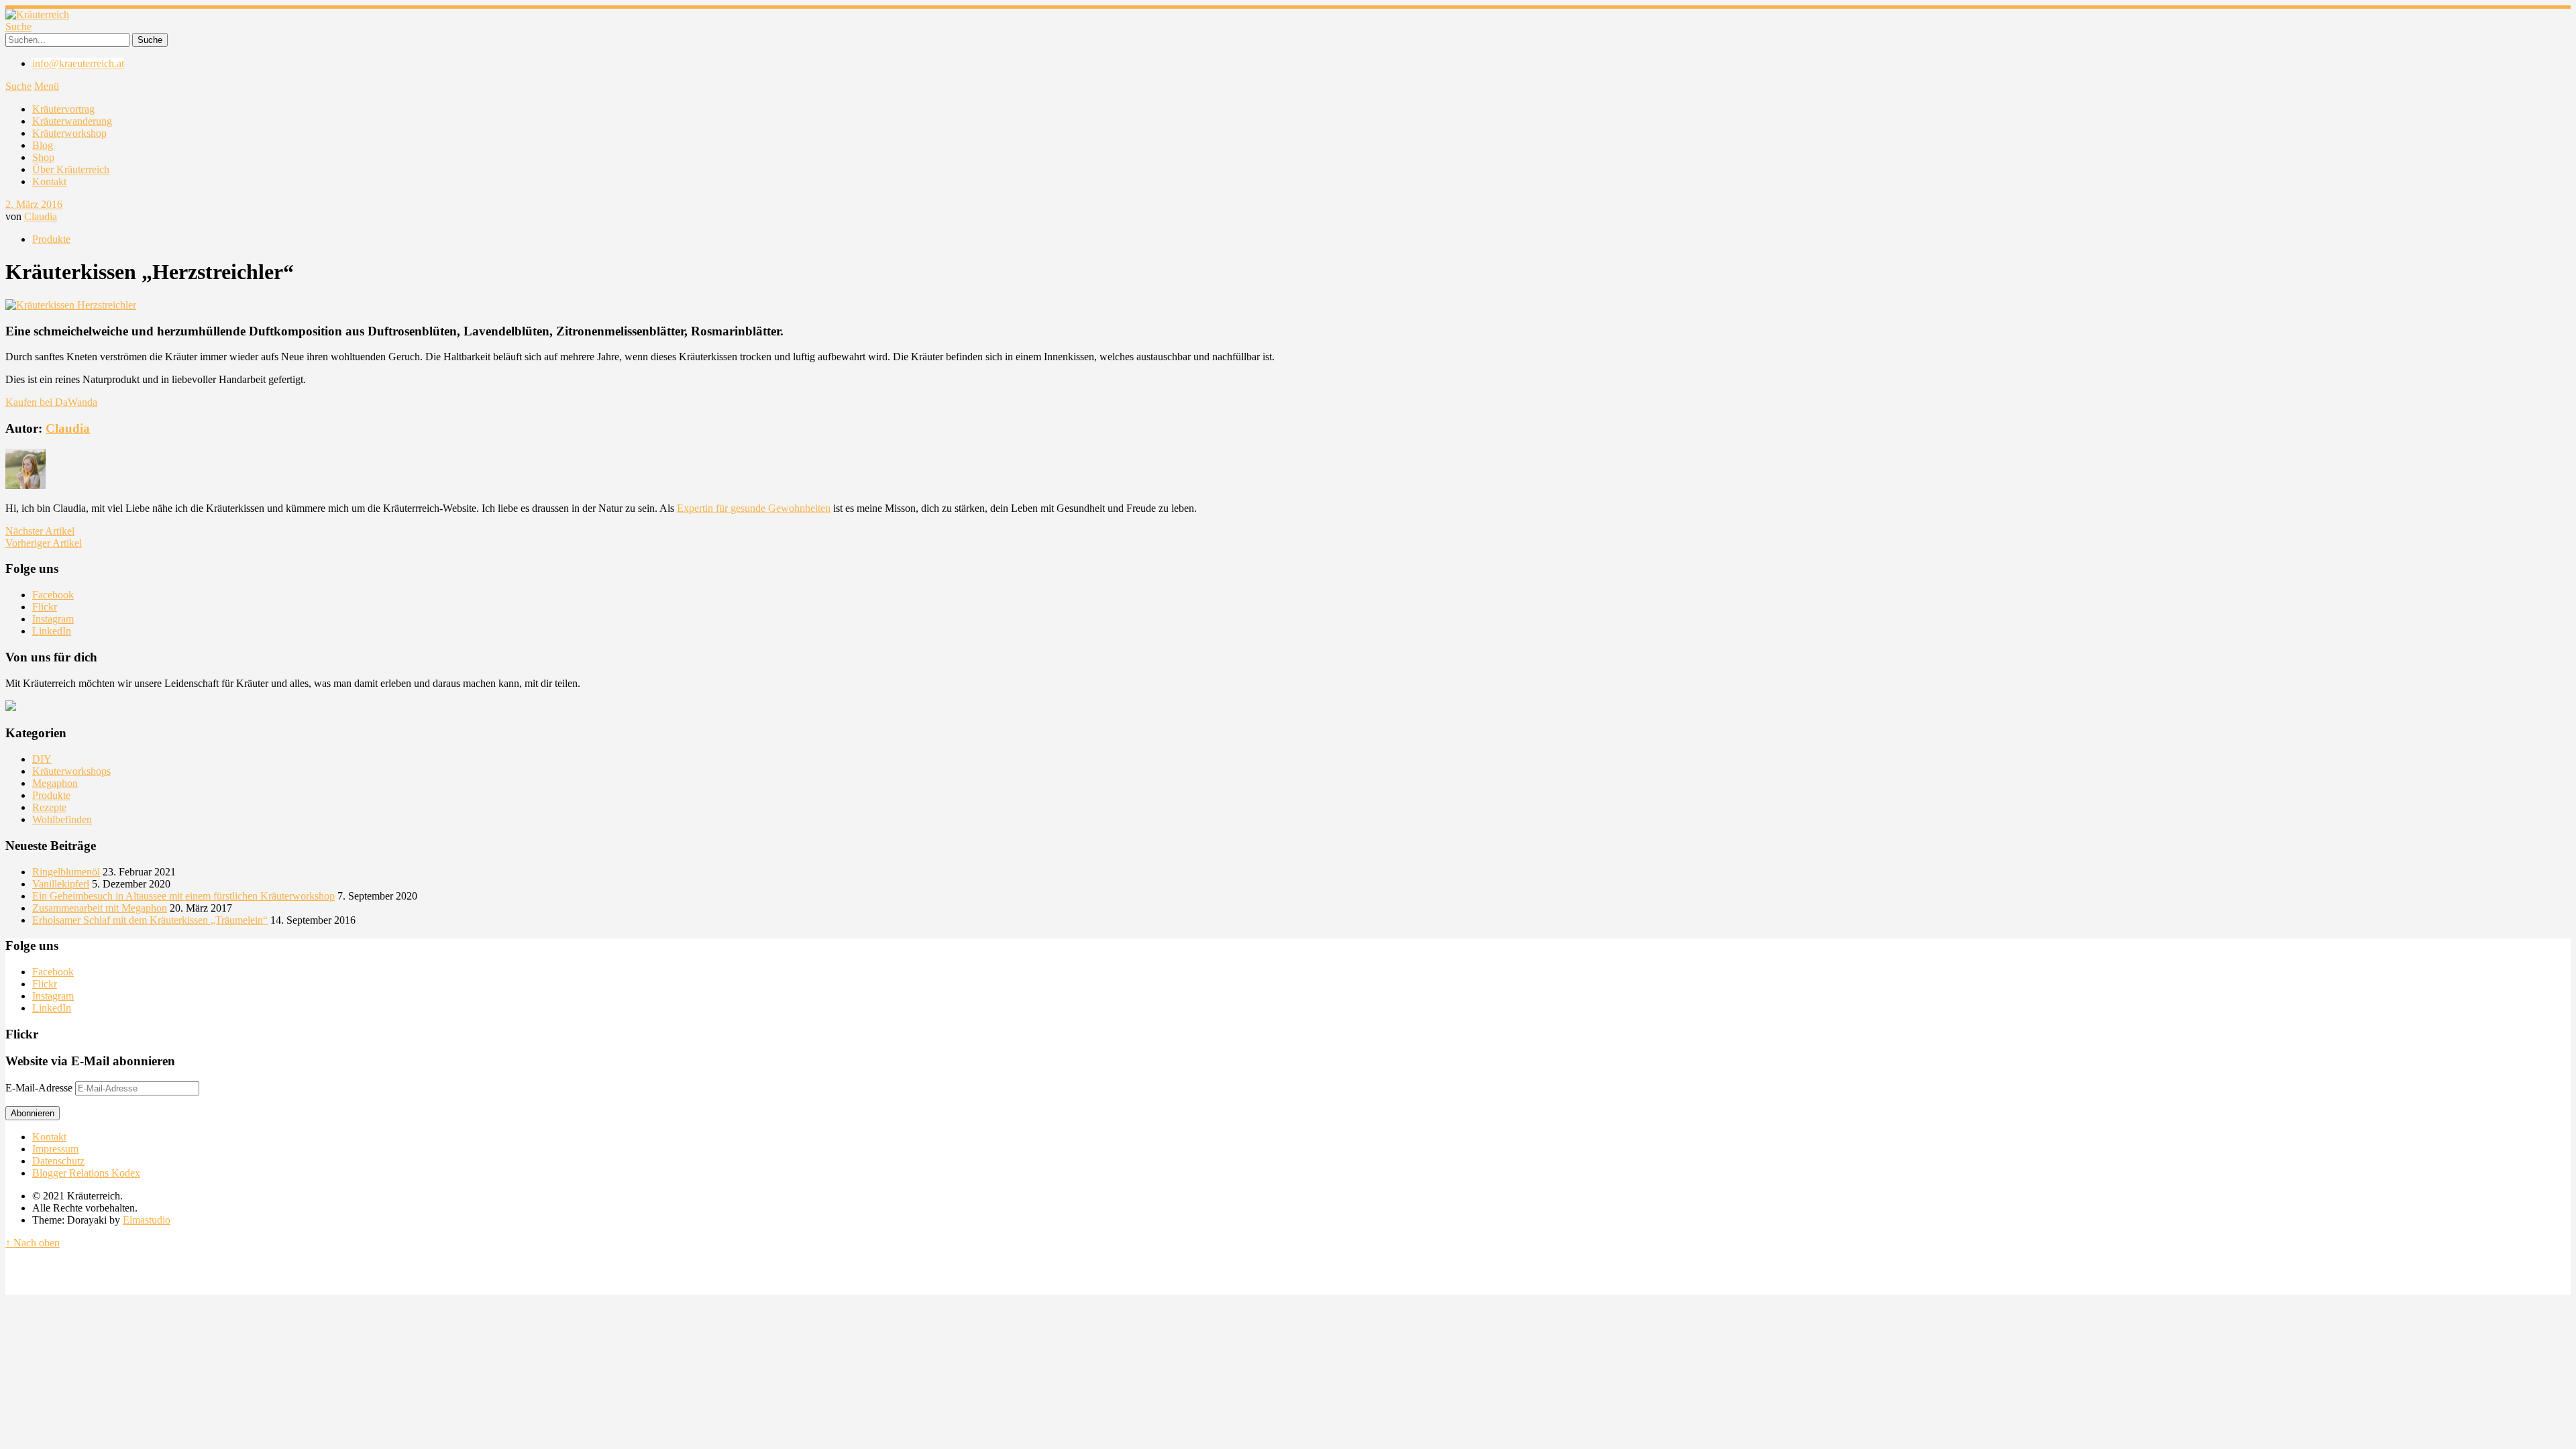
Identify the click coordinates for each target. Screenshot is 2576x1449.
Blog (43, 145)
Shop (43, 157)
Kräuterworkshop (69, 133)
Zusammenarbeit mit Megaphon (100, 908)
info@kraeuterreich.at (78, 63)
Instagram (53, 619)
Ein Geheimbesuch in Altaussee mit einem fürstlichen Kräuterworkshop (183, 896)
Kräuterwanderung (72, 121)
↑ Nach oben (33, 1243)
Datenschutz (58, 1161)
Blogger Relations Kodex (86, 1173)
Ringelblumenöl (66, 872)
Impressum (55, 1149)
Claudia (41, 216)
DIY (42, 759)
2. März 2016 (34, 204)
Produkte (51, 239)
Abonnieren (33, 1113)
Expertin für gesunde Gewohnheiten (754, 508)
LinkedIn (52, 631)
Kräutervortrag (63, 109)
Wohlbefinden (62, 819)
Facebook (53, 595)
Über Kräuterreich (71, 169)
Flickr (45, 607)
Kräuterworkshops (71, 771)
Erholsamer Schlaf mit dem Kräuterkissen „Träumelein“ (150, 920)
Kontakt (49, 181)
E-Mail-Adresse (40, 1088)
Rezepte (49, 807)
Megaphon (55, 783)
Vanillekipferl (61, 884)
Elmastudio (147, 1220)
